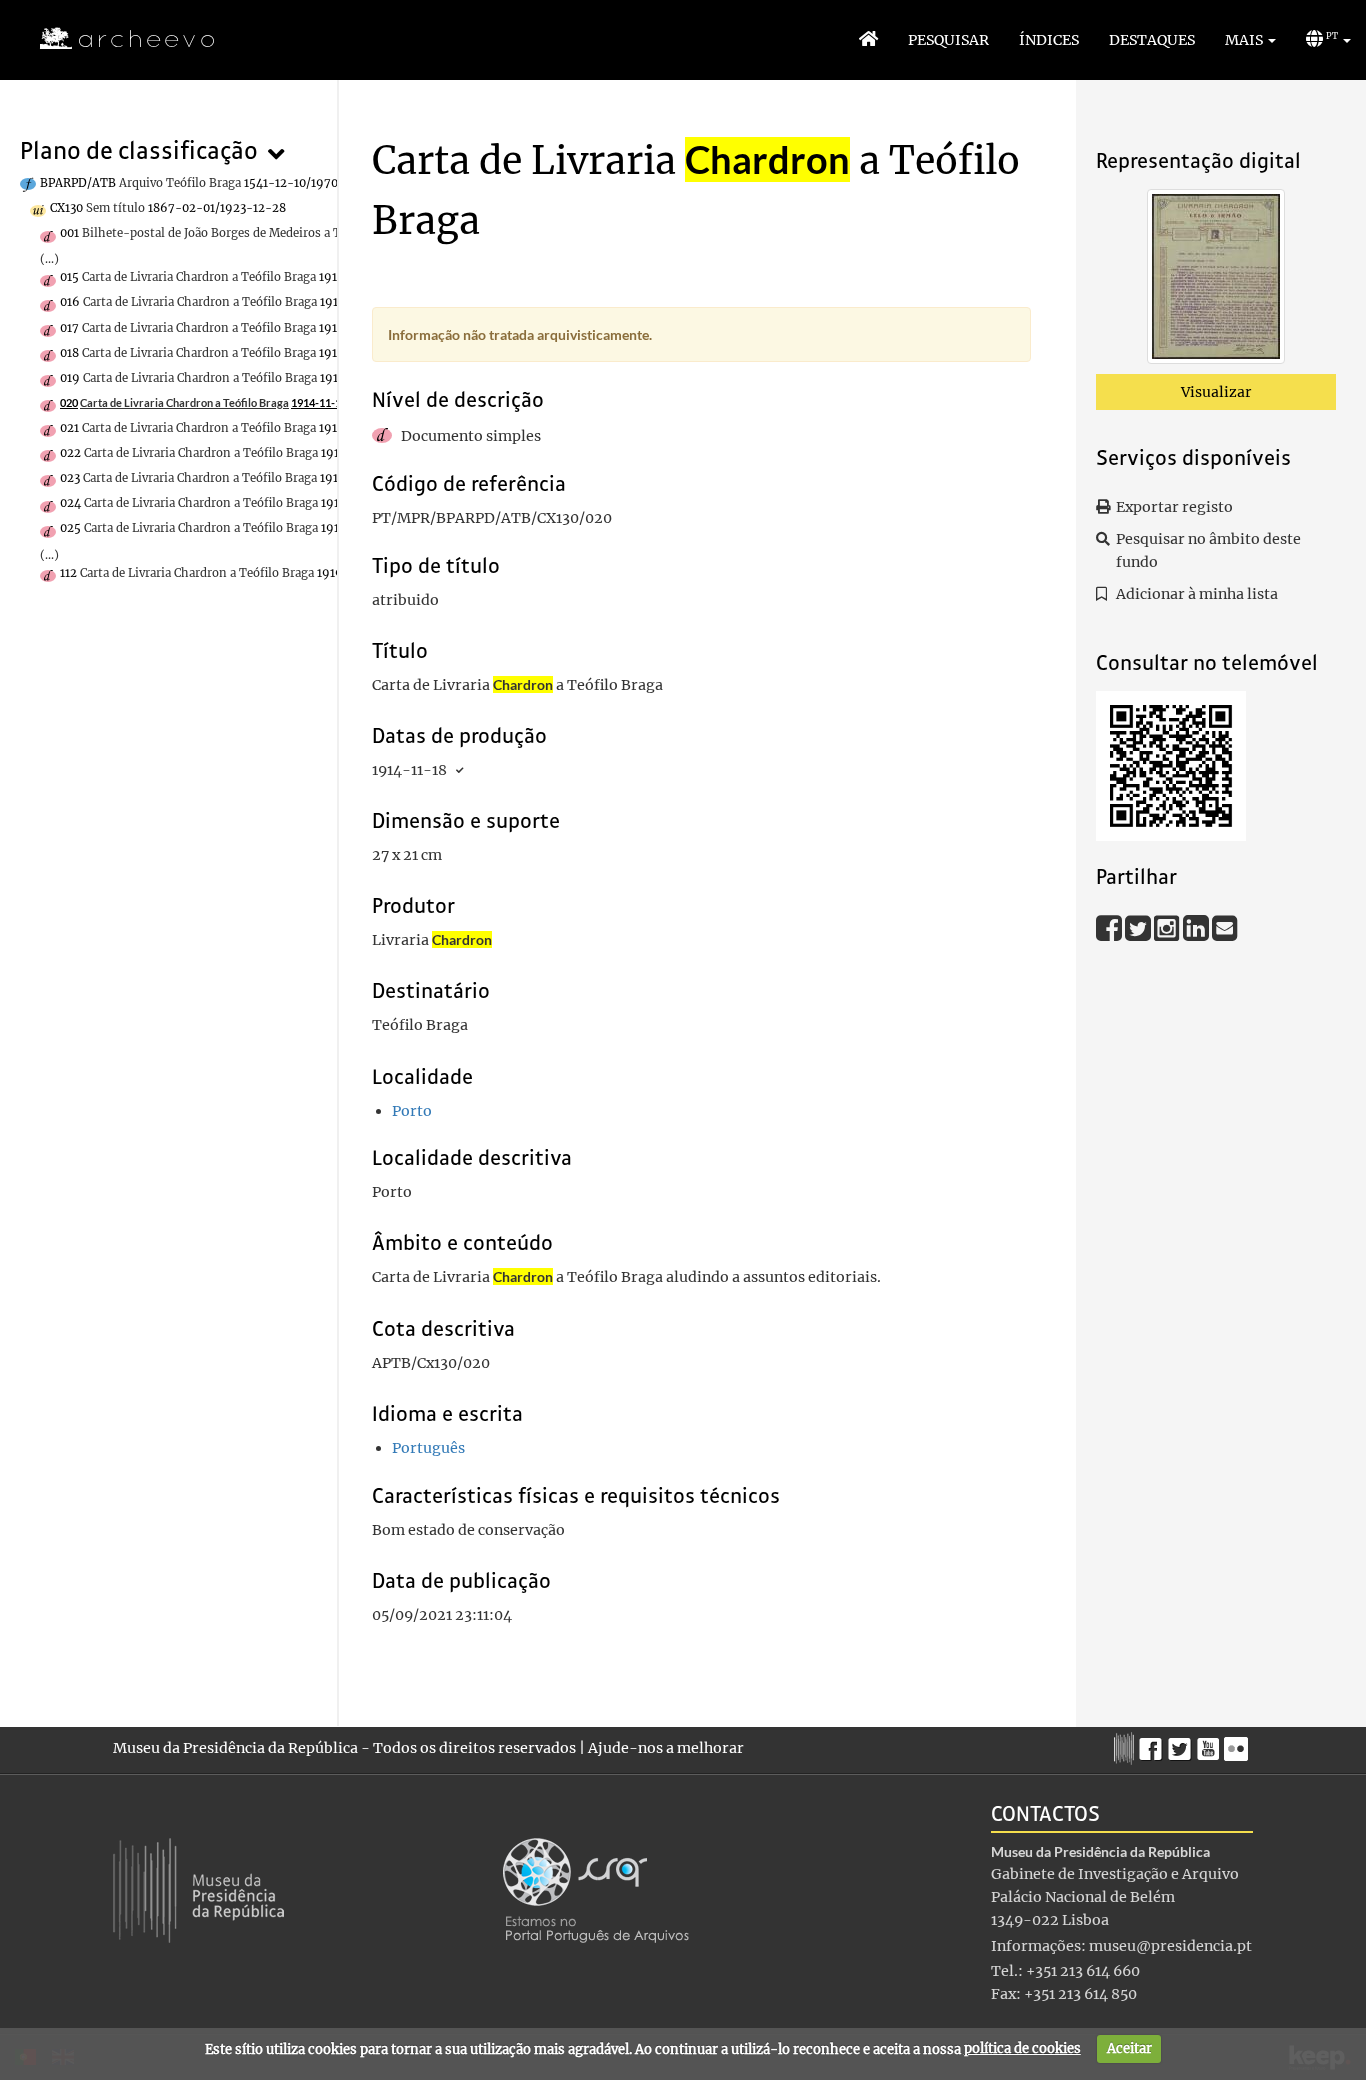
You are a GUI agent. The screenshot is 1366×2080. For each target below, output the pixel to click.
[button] (1250, 40)
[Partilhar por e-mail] (1225, 927)
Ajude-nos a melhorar (666, 1748)
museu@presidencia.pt (1170, 1946)
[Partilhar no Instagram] (1168, 927)
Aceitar (1129, 2048)
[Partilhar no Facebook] (1110, 927)
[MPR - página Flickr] (1238, 1744)
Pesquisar (948, 40)
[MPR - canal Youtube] (1210, 1743)
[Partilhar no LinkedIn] (1197, 927)
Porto (412, 1111)
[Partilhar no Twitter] (1139, 927)
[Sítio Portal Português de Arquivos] (596, 1889)
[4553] (1216, 280)
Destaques (1152, 40)
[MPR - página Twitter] (1182, 1744)
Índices (1049, 40)
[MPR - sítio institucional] (1126, 1746)
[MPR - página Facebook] (1153, 1744)
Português (428, 1448)
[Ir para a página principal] (114, 39)
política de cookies (1022, 2048)
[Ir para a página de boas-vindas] (868, 40)
